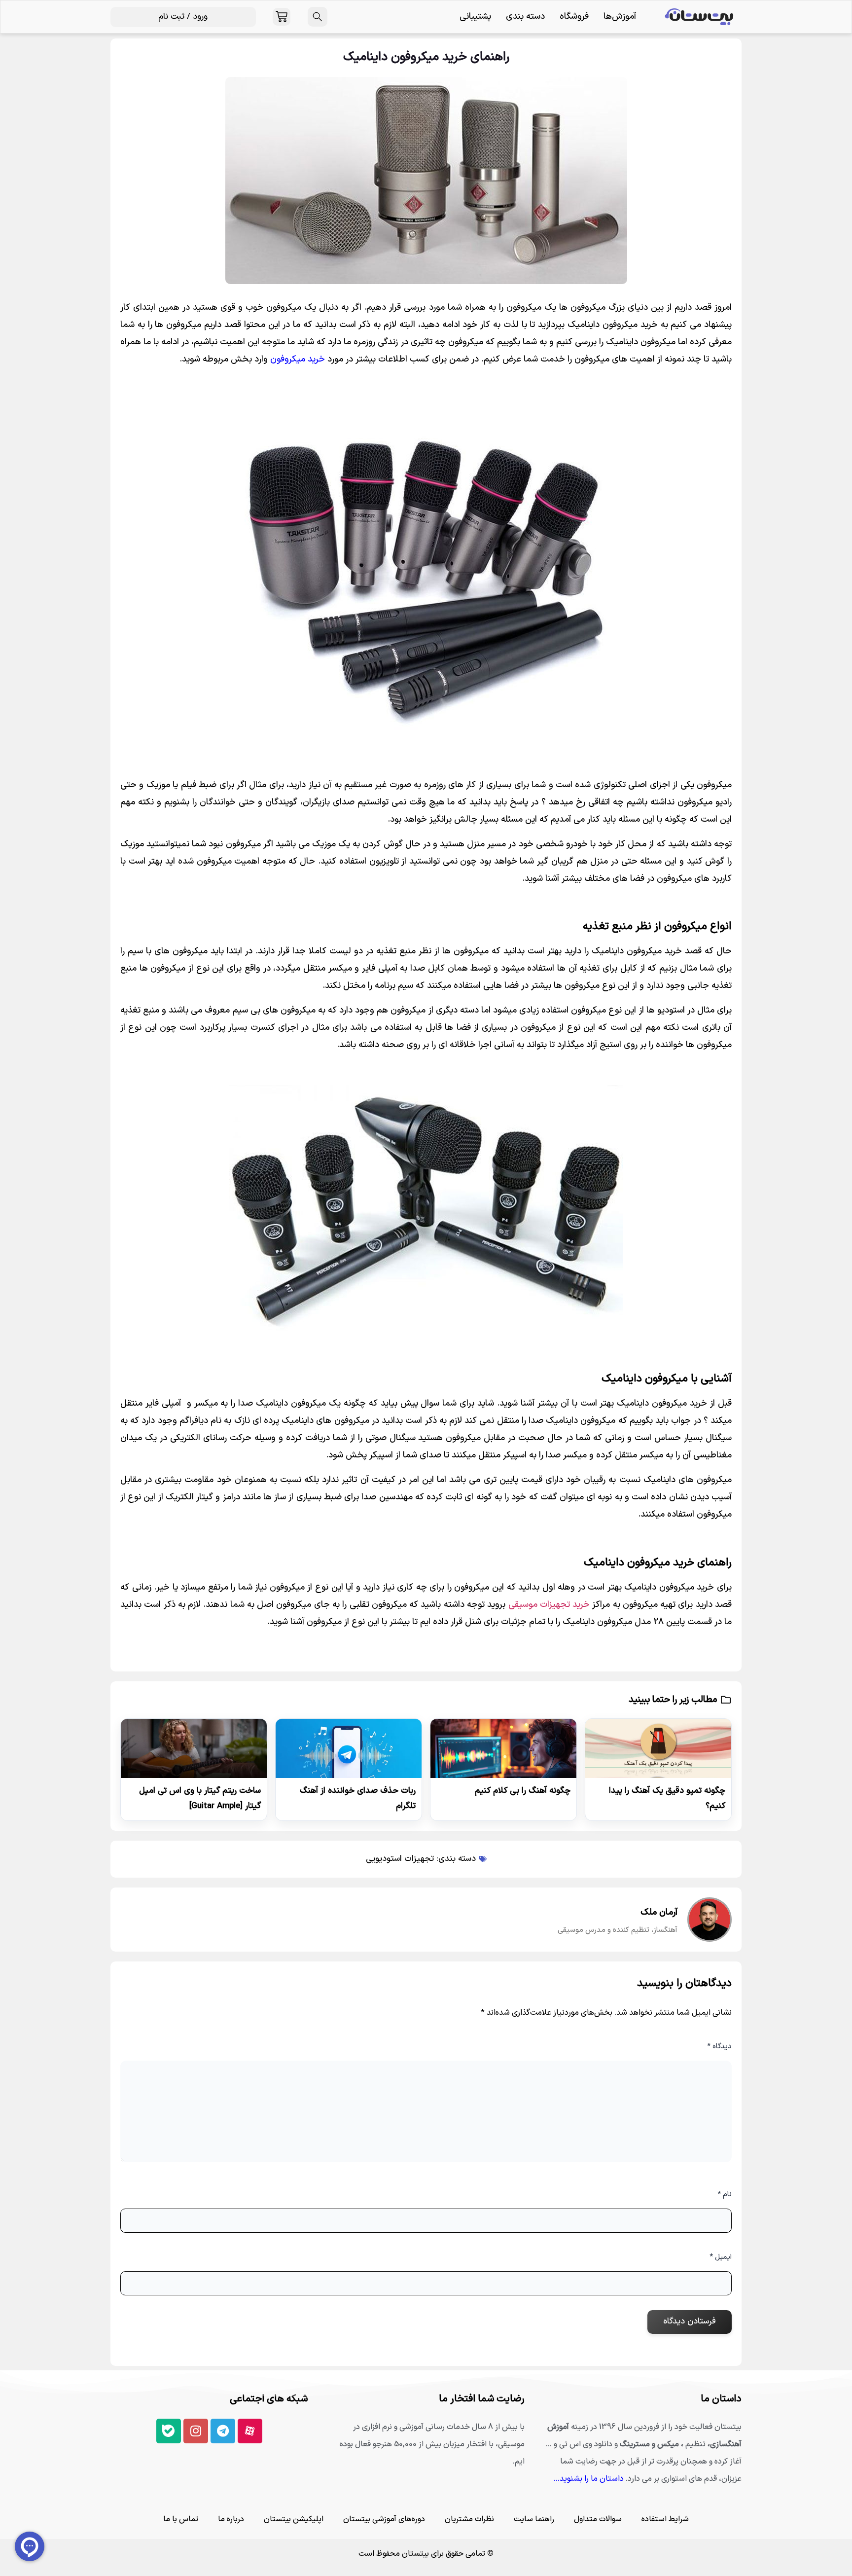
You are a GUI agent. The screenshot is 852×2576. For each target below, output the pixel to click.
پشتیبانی (475, 17)
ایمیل (721, 2257)
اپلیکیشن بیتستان (294, 2519)
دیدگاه (719, 2047)
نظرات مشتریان (469, 2519)
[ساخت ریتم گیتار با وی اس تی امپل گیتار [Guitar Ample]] (194, 1748)
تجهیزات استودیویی (400, 1859)
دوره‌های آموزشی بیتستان (384, 2519)
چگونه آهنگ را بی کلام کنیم (523, 1791)
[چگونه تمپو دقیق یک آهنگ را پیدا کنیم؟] (658, 1748)
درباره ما (231, 2519)
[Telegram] (223, 2431)
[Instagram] (196, 2431)
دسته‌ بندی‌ (525, 17)
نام (725, 2195)
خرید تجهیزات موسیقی (549, 1605)
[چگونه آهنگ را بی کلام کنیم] (503, 1748)
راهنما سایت (534, 2519)
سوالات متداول (598, 2519)
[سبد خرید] (282, 17)
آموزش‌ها (620, 17)
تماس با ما (181, 2519)
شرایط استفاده (665, 2519)
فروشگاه (574, 17)
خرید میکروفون (298, 359)
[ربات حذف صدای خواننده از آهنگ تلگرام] (349, 1748)
